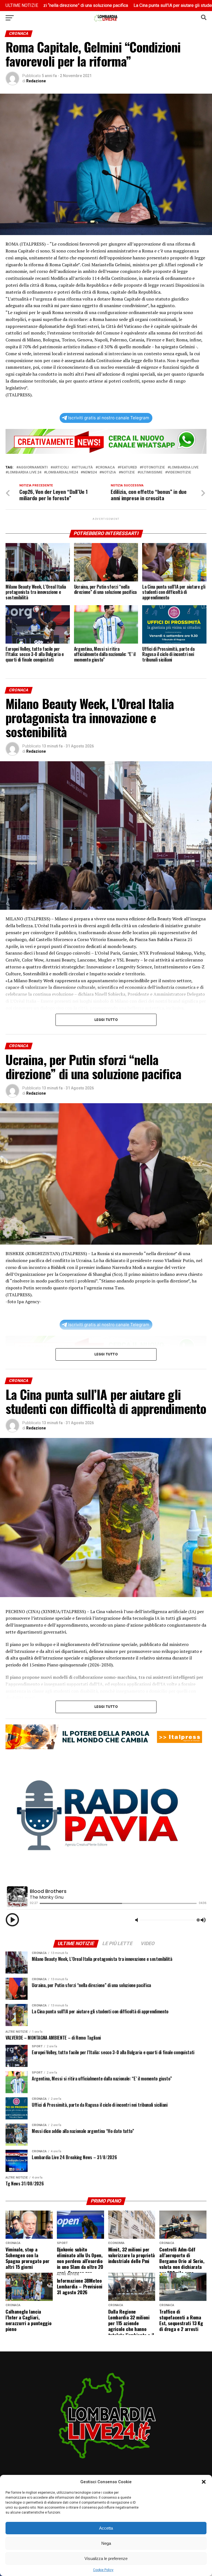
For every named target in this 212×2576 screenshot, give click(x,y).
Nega (106, 2543)
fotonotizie (153, 467)
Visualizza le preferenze (106, 2558)
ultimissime (151, 472)
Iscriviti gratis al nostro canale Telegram (109, 418)
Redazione (36, 81)
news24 (90, 472)
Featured (128, 467)
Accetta (106, 2528)
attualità (83, 467)
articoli (61, 467)
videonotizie (179, 472)
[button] (204, 2482)
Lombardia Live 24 (24, 472)
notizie (128, 472)
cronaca (106, 467)
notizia (109, 472)
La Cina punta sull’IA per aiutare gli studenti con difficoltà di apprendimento (135, 5)
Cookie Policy (103, 2570)
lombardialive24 (62, 472)
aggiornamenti (33, 467)
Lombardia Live (184, 467)
